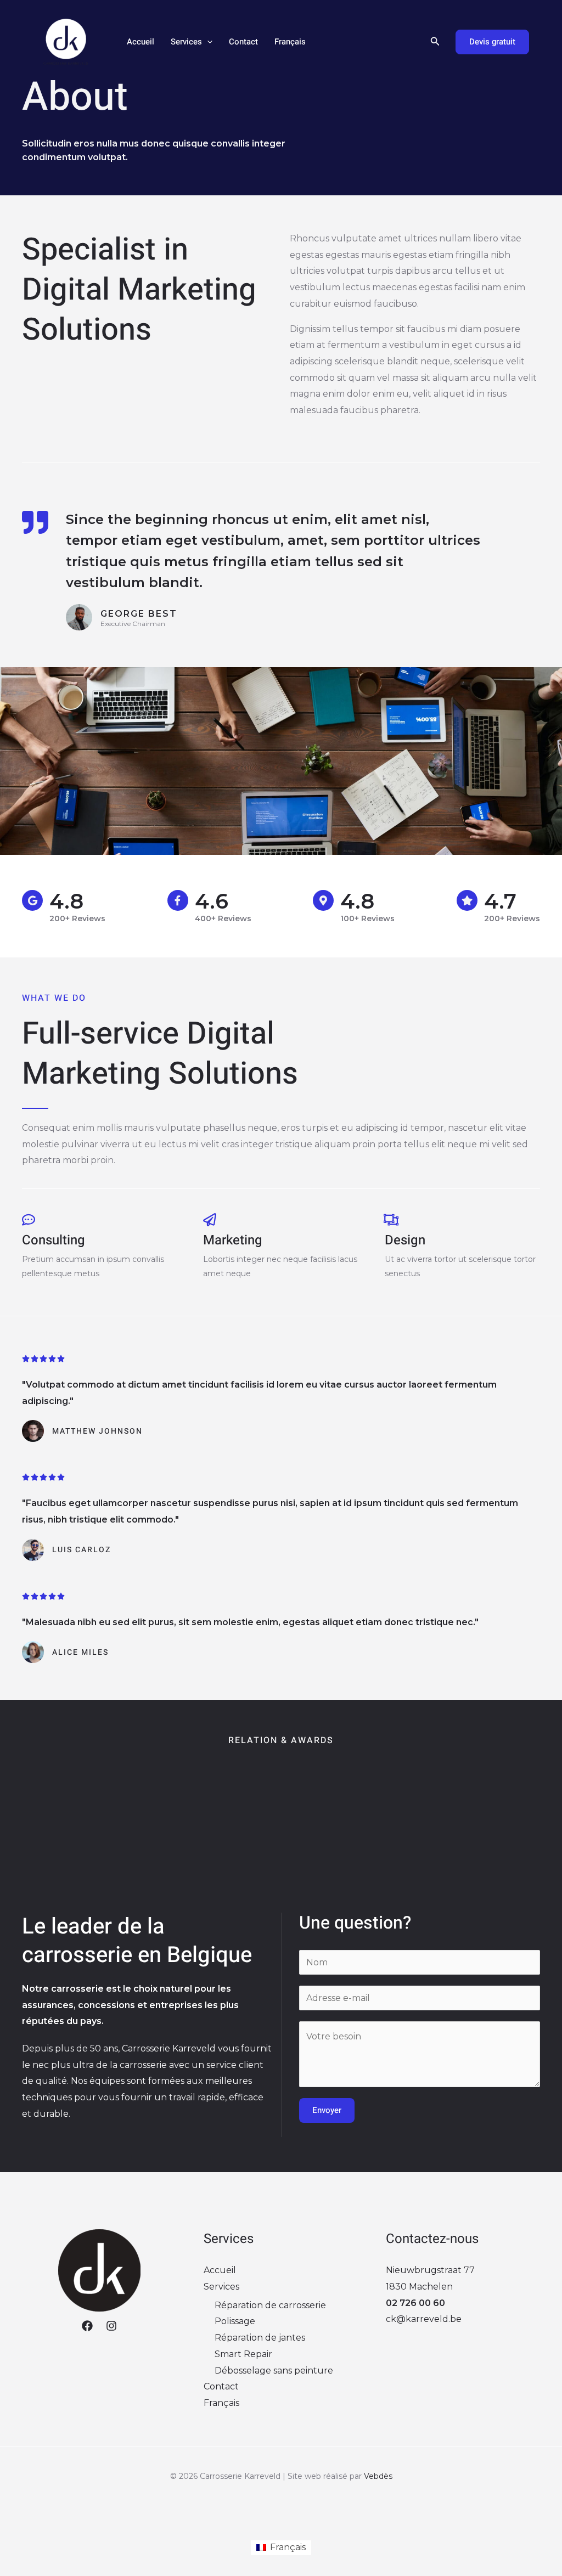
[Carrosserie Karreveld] (66, 41)
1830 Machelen (419, 2287)
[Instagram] (111, 2326)
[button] (435, 42)
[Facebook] (87, 2326)
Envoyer (327, 2110)
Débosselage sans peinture (274, 2371)
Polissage (235, 2321)
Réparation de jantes (260, 2338)
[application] (207, 42)
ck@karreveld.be (424, 2319)
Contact (243, 42)
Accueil (140, 42)
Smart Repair (243, 2354)
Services (186, 42)
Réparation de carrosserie (270, 2305)
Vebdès (378, 2476)
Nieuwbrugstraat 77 (430, 2270)
